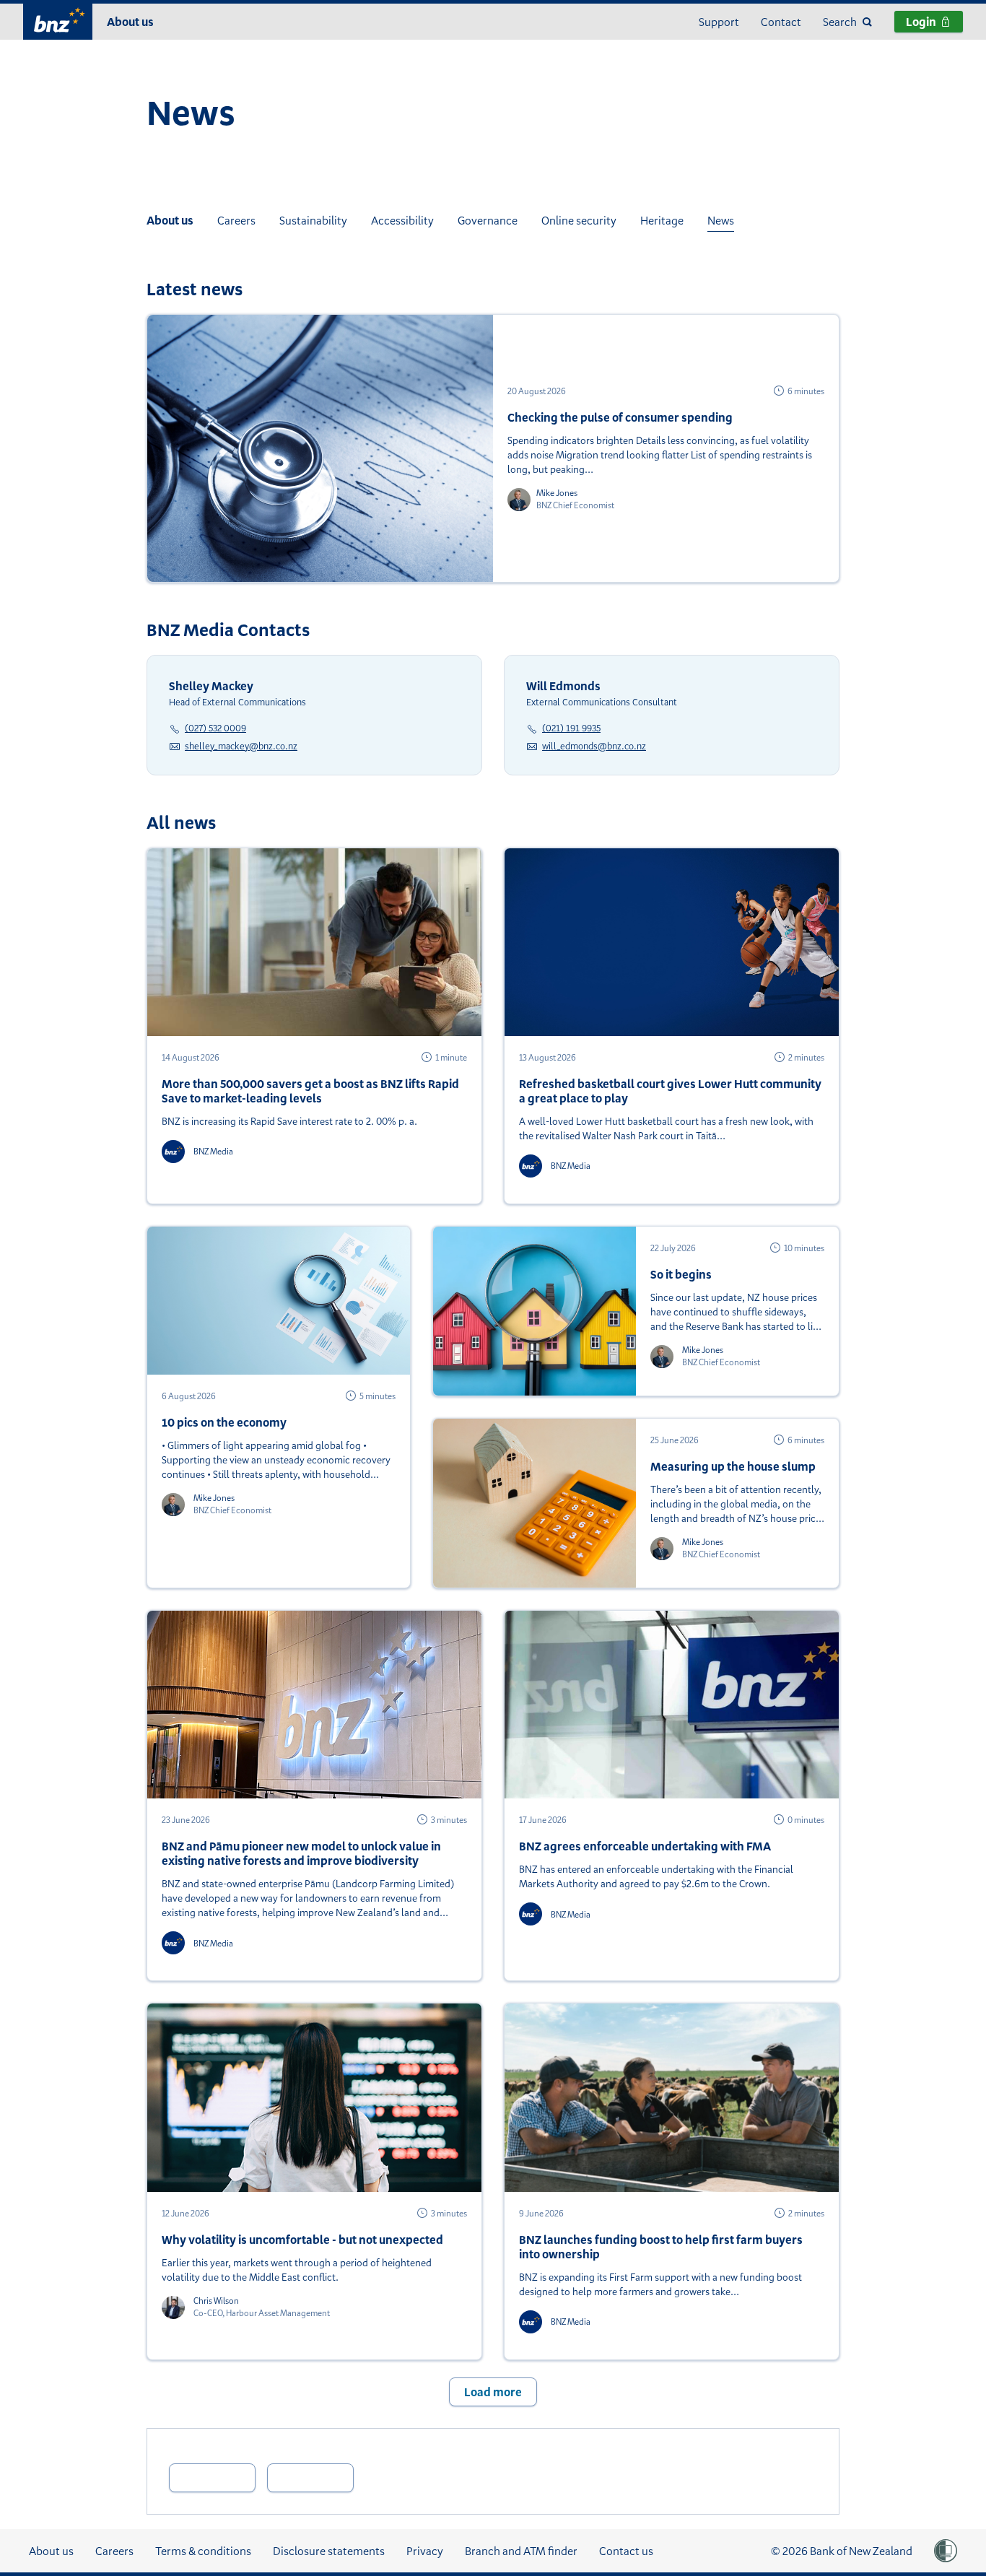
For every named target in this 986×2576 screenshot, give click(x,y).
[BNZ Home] (58, 20)
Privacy (425, 2551)
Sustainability (313, 220)
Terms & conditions (203, 2551)
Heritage (662, 220)
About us (130, 22)
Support (719, 22)
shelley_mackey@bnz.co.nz (241, 746)
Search (840, 22)
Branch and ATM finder (521, 2551)
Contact (781, 22)
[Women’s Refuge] (946, 2551)
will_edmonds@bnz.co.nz (594, 746)
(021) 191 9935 (571, 728)
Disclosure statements (329, 2551)
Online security (579, 220)
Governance (488, 220)
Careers (236, 220)
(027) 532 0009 (215, 728)
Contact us (626, 2551)
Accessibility (402, 220)
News (721, 220)
